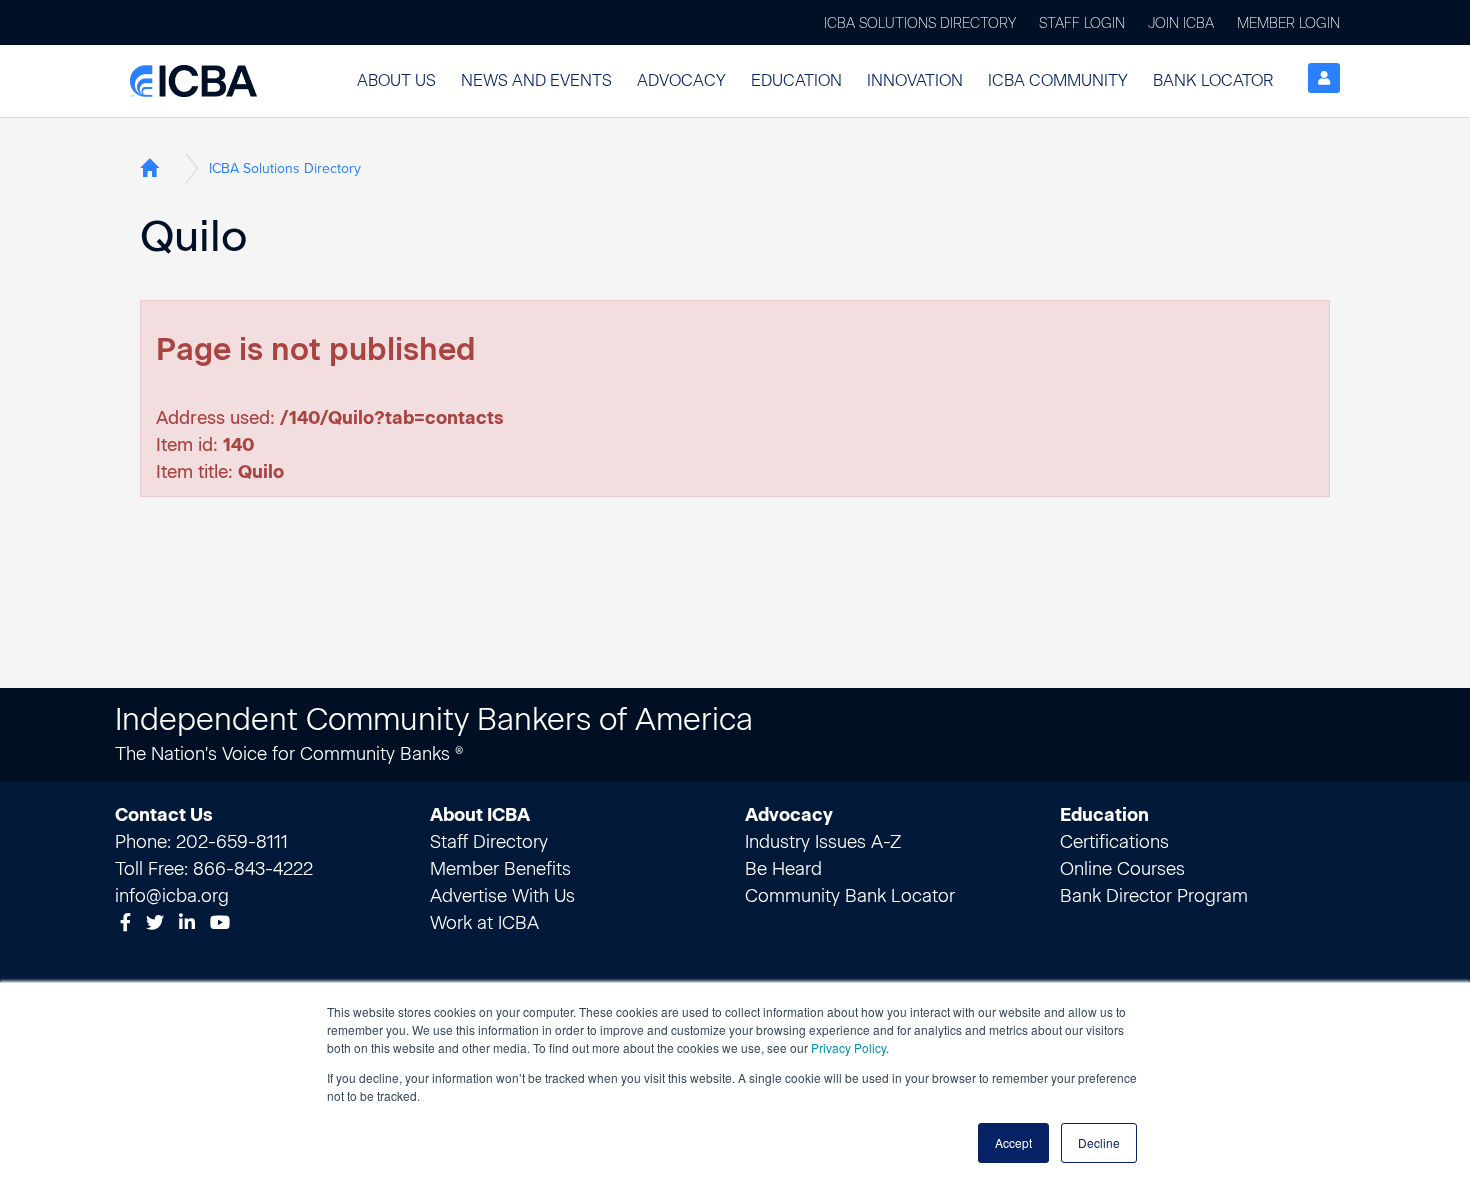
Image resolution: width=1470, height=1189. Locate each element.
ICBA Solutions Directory (920, 23)
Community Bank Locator (850, 896)
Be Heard (783, 869)
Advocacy (681, 80)
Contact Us (164, 815)
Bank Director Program (1154, 896)
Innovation (915, 80)
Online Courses (1122, 869)
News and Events (536, 80)
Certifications (1114, 842)
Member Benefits (500, 869)
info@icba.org (172, 896)
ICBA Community (1058, 80)
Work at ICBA (484, 923)
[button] (396, 81)
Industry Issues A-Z (823, 842)
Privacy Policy (848, 1047)
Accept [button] (1013, 1142)
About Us (396, 80)
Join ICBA (1181, 23)
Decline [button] (1099, 1142)
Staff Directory (489, 842)
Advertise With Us (502, 896)
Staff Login (1082, 23)
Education (796, 80)
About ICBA (480, 815)
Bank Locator (1213, 80)
